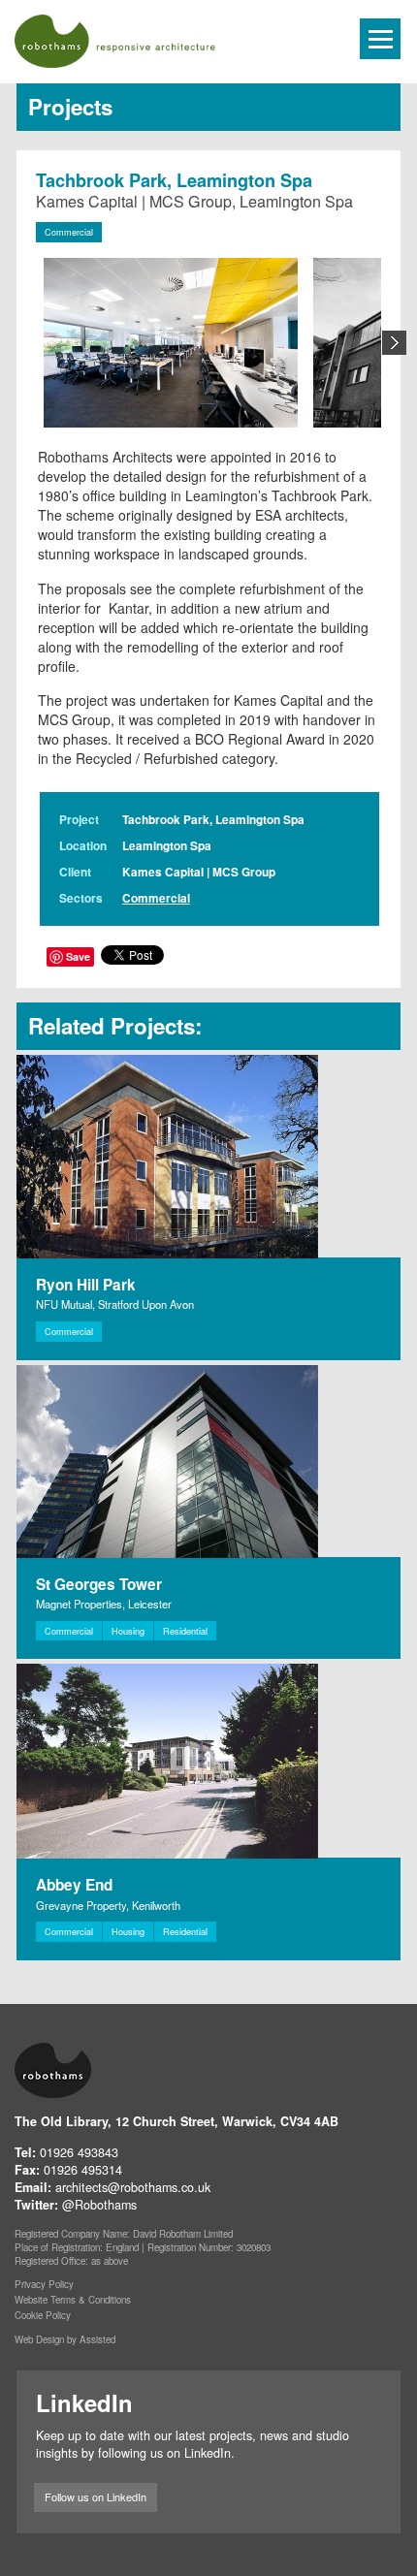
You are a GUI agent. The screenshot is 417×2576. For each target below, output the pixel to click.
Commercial (69, 232)
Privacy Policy (44, 2284)
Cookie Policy (43, 2315)
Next (394, 343)
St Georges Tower (99, 1584)
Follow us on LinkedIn (96, 2496)
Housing (128, 1631)
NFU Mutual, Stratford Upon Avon (115, 1304)
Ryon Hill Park (86, 1285)
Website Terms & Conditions (73, 2300)
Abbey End (74, 1885)
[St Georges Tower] (208, 1462)
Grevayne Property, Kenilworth (108, 1905)
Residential (185, 1631)
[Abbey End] (208, 1761)
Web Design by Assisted (65, 2339)
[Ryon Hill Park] (208, 1157)
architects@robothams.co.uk (133, 2187)
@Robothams (99, 2205)
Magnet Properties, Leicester (104, 1604)
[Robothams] (158, 41)
